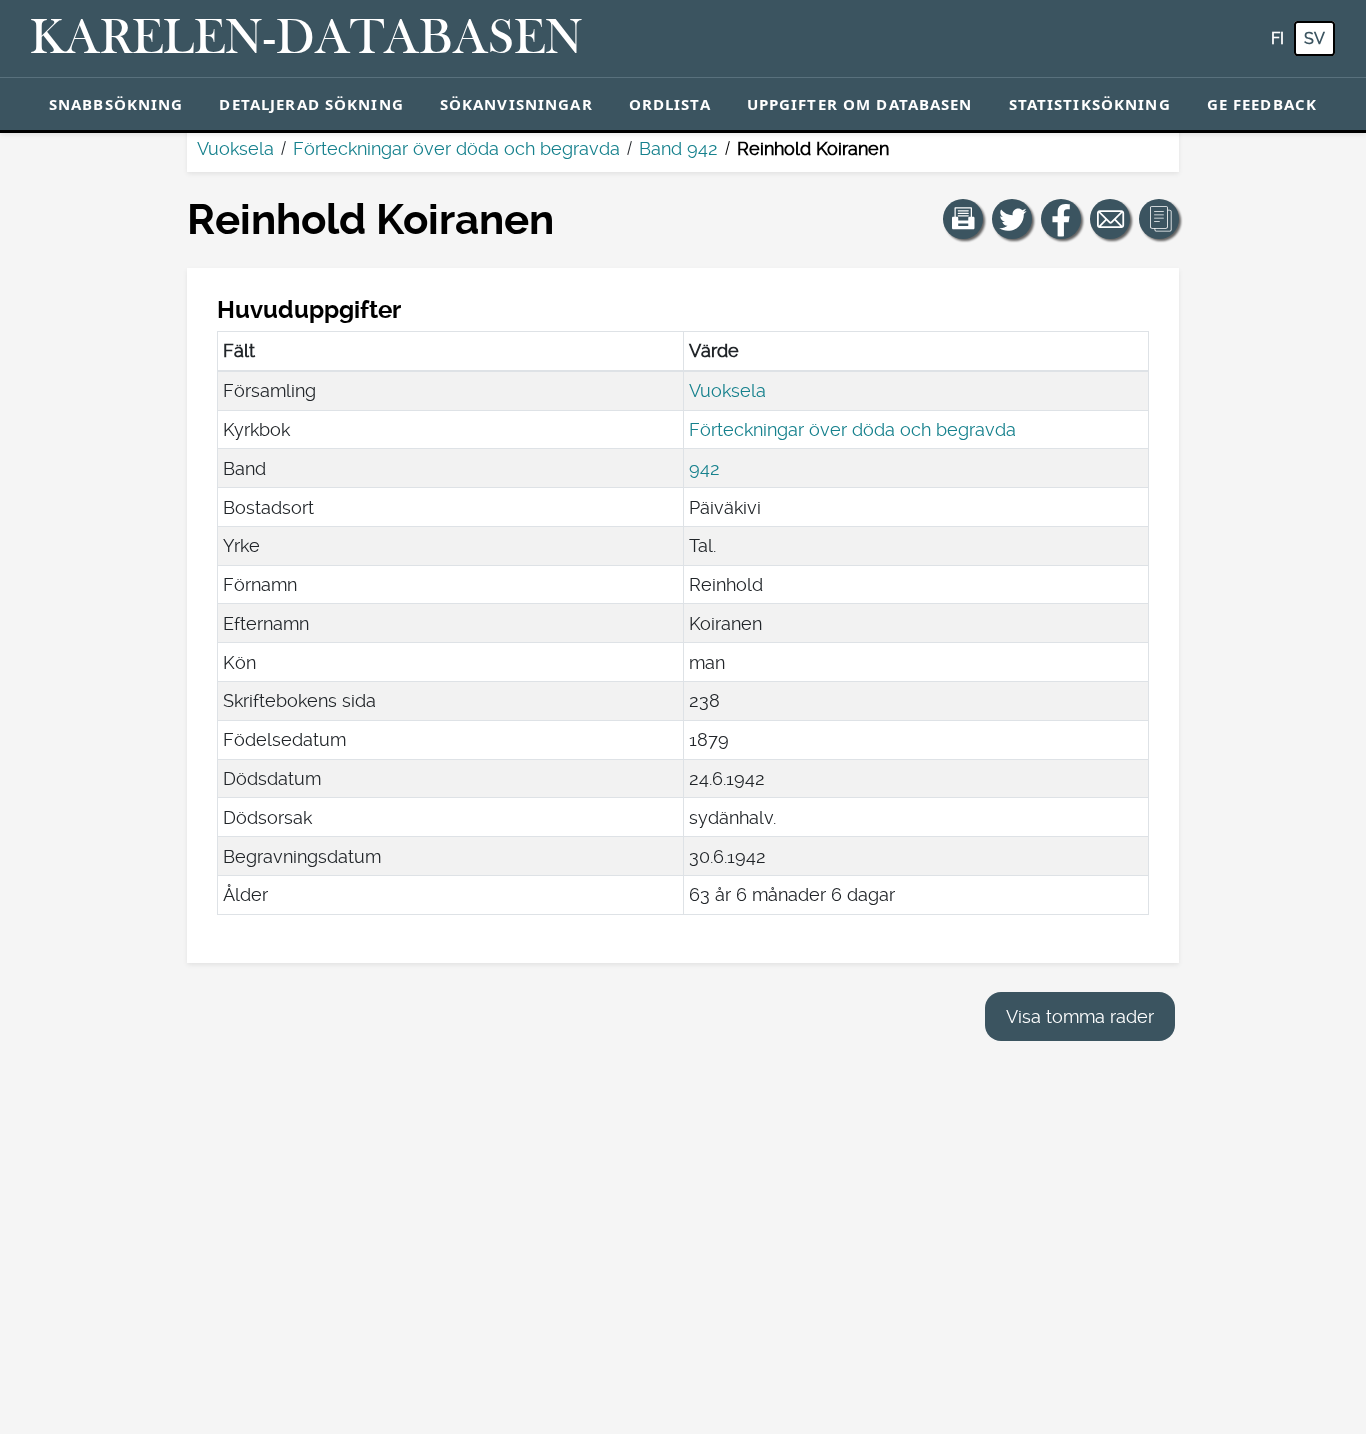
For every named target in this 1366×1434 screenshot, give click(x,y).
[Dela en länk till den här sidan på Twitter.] (1012, 219)
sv (1314, 38)
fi (1277, 38)
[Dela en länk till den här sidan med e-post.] (1110, 219)
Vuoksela (235, 148)
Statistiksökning (1090, 104)
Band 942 (678, 148)
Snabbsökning (116, 104)
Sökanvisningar (516, 104)
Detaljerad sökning (311, 104)
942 (704, 468)
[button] (963, 219)
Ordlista (670, 104)
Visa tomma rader (1080, 1016)
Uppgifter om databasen (860, 104)
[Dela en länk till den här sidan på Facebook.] (1061, 219)
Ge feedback (1262, 104)
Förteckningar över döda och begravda (456, 148)
